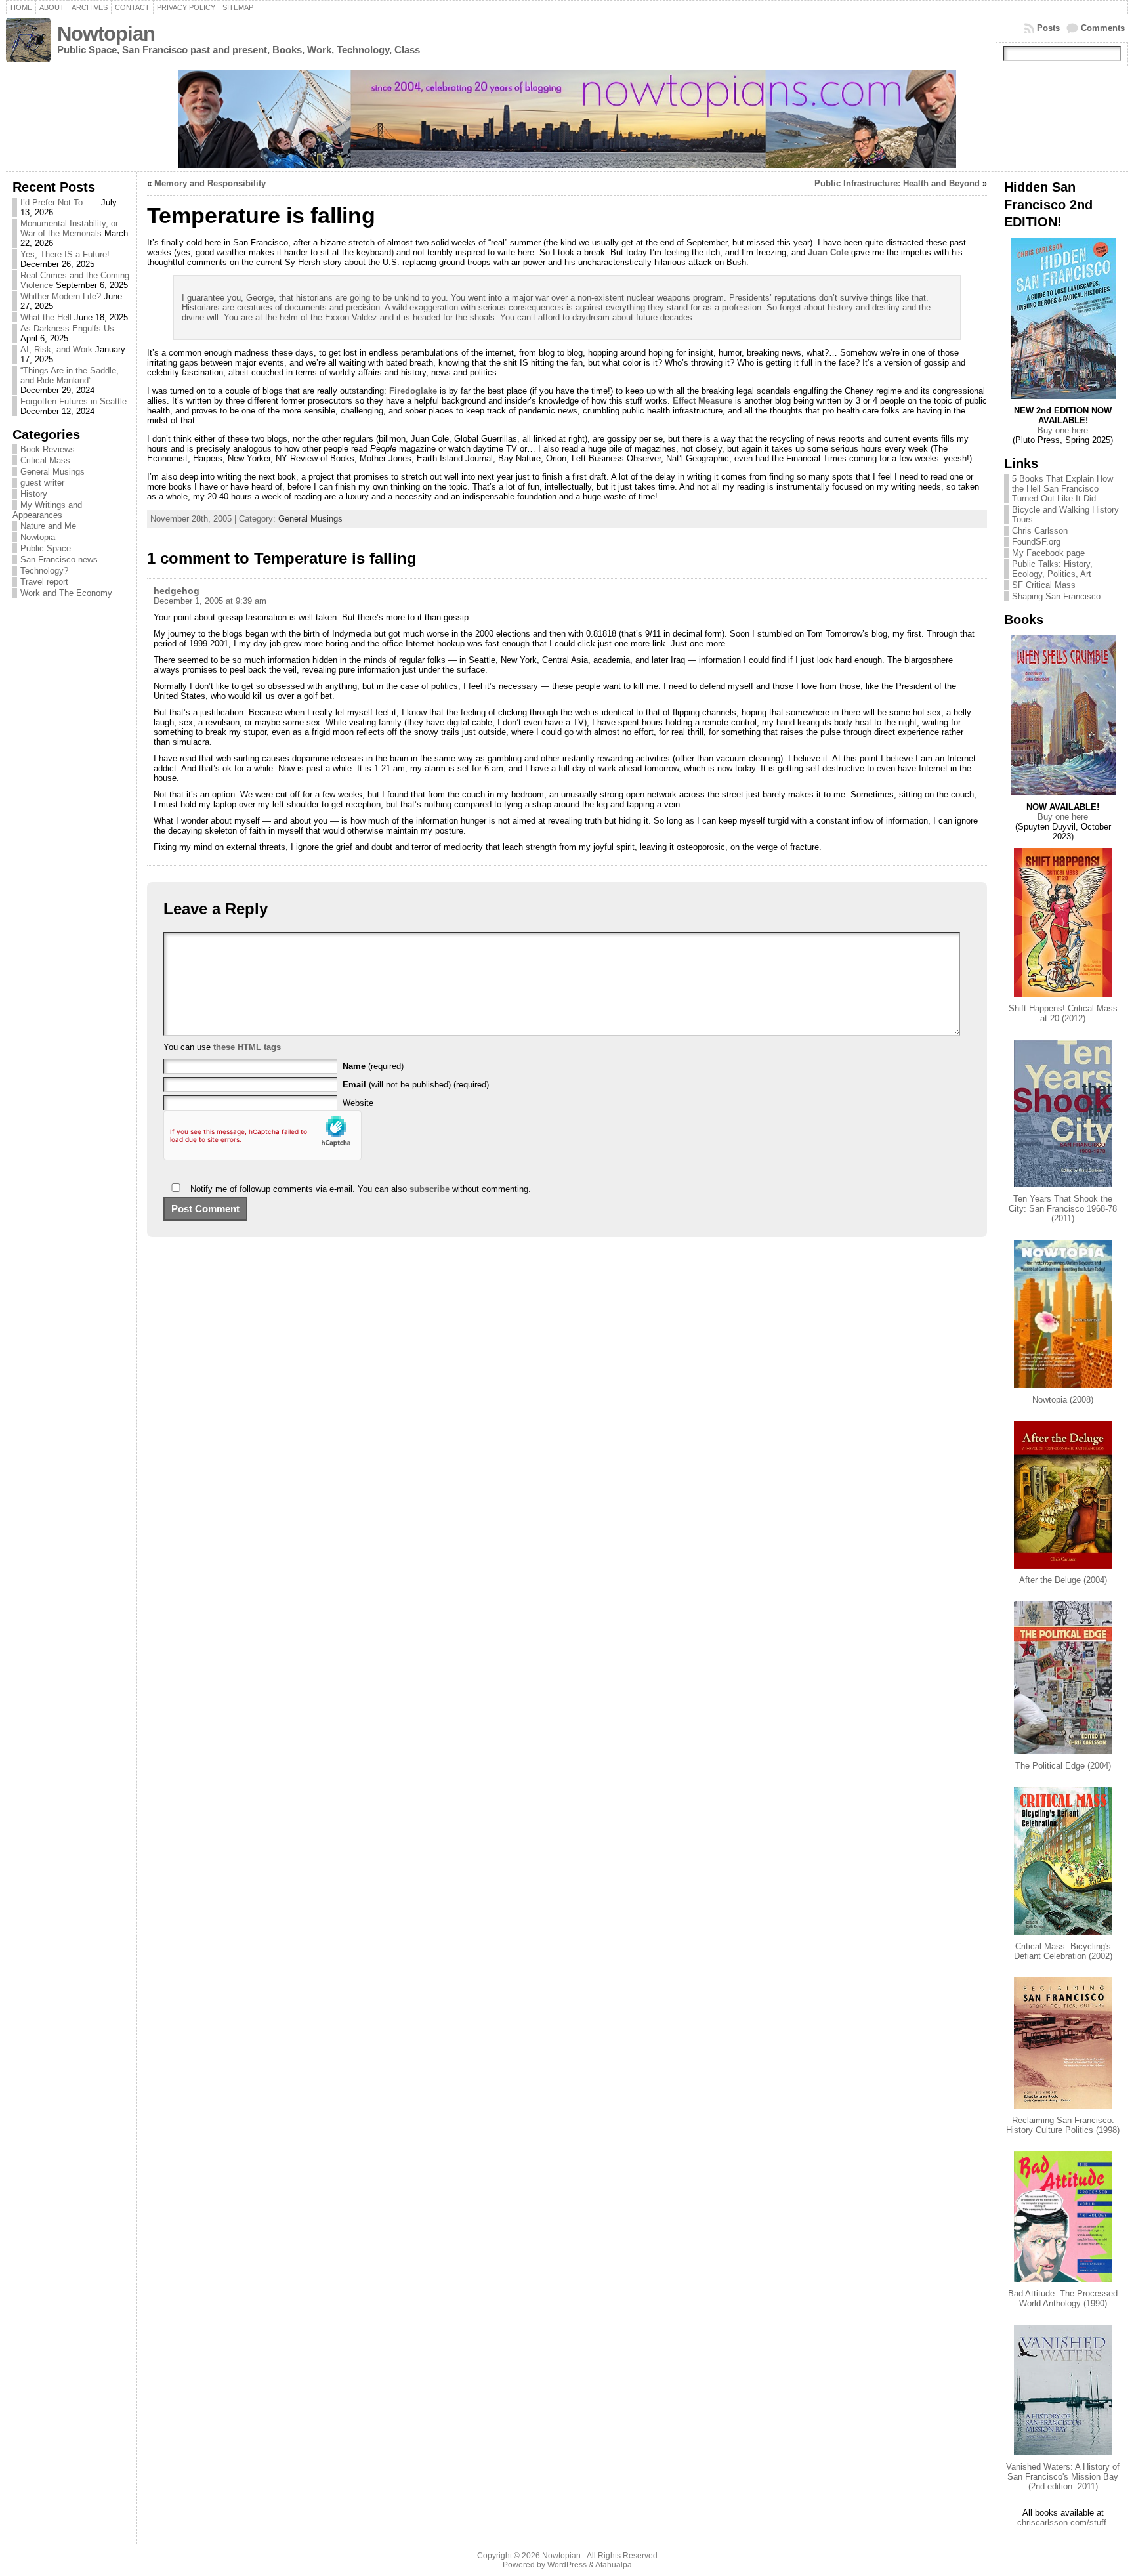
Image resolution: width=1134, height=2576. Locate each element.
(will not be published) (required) (416, 1085)
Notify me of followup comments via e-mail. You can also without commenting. (359, 1189)
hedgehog (177, 591)
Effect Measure (703, 401)
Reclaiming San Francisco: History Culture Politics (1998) (1063, 2125)
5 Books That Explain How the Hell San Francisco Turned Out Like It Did (1062, 489)
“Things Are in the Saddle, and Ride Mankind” (70, 375)
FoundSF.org (1036, 542)
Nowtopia (38, 537)
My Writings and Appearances (47, 510)
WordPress (567, 2565)
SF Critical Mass (1044, 585)
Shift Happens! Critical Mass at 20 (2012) (1063, 1013)
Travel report (44, 582)
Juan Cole (828, 252)
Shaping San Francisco (1056, 596)
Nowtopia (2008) (1063, 1400)
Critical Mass (45, 460)
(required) (373, 1066)
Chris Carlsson (1040, 531)
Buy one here (1063, 430)
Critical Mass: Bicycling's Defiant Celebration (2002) (1063, 1951)
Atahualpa (614, 2565)
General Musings (52, 472)
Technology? (44, 571)
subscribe (430, 1189)
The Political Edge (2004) (1063, 1766)
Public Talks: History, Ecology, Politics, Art (1052, 569)
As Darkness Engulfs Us (67, 328)
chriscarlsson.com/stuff (1062, 2523)
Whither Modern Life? (61, 296)
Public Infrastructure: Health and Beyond (897, 183)
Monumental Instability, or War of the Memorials (69, 228)
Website (358, 1103)
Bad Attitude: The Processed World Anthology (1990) (1063, 2298)
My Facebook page (1048, 553)
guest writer (42, 483)
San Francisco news (59, 560)
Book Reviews (48, 449)
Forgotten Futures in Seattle (73, 401)
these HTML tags (247, 1047)
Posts (1048, 28)
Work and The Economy (66, 593)
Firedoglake (413, 391)
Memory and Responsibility (210, 183)
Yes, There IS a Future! (65, 254)
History (34, 494)
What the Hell (46, 317)
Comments (1103, 28)
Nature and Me (48, 526)
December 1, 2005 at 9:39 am (210, 601)
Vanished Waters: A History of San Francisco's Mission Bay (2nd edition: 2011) (1063, 2477)
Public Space (46, 548)
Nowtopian (106, 34)
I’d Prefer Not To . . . (59, 202)
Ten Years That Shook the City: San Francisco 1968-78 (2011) (1063, 1209)
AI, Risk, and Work (56, 349)
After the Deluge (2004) (1063, 1580)
